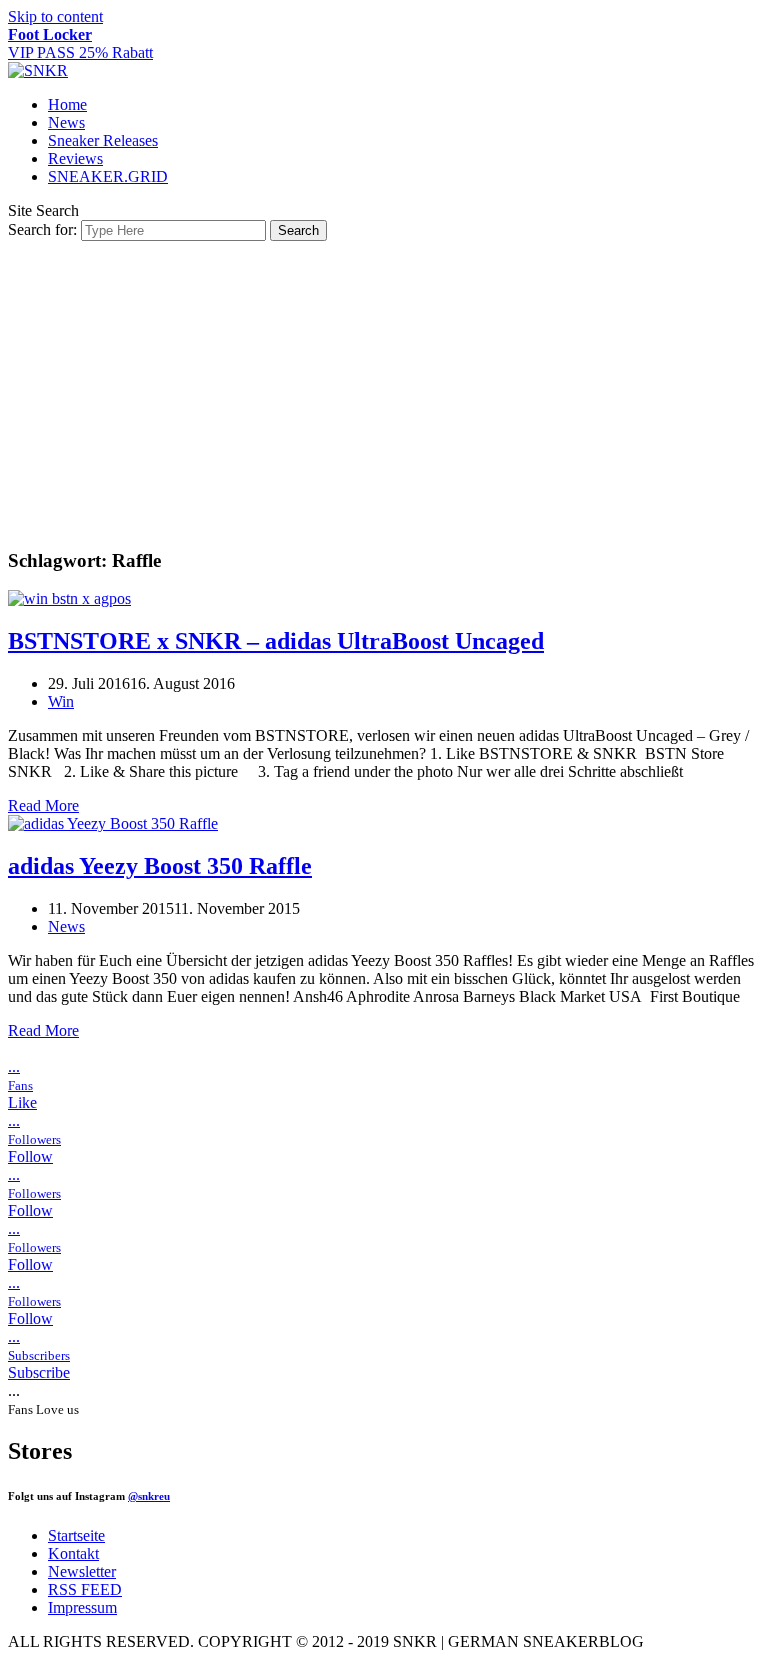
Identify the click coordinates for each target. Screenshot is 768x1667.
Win (61, 701)
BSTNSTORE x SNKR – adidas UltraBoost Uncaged (276, 641)
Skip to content (55, 16)
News (66, 122)
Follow (30, 1156)
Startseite (76, 1535)
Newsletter (82, 1571)
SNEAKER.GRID (108, 176)
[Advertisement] (384, 391)
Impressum (82, 1607)
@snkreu (149, 1496)
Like (22, 1102)
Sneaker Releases (103, 140)
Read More (43, 805)
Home (67, 104)
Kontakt (73, 1553)
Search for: (42, 229)
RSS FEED (85, 1589)
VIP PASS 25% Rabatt (80, 43)
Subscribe (39, 1372)
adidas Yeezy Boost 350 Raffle (160, 866)
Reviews (75, 158)
